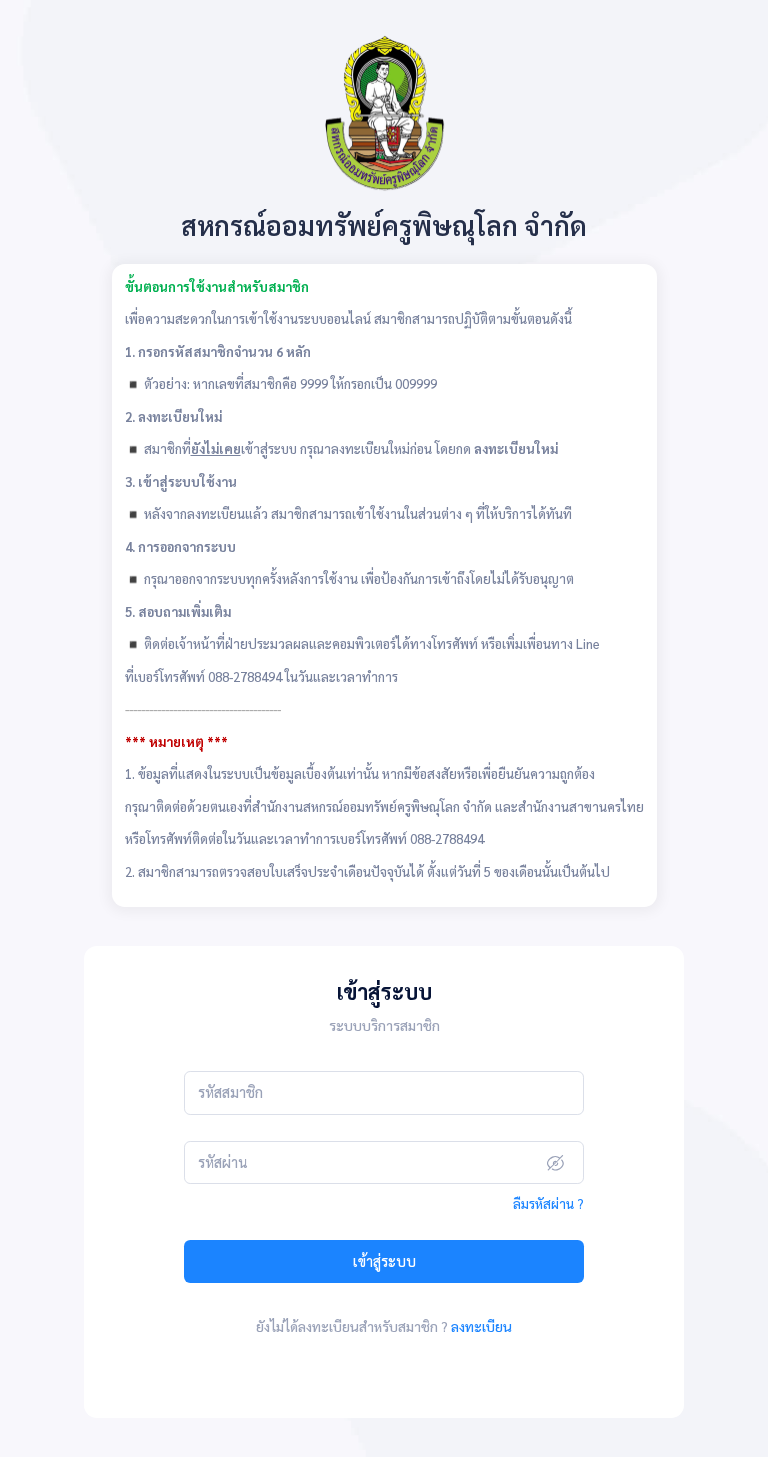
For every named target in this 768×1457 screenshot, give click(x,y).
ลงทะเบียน (481, 1326)
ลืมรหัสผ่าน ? (548, 1203)
